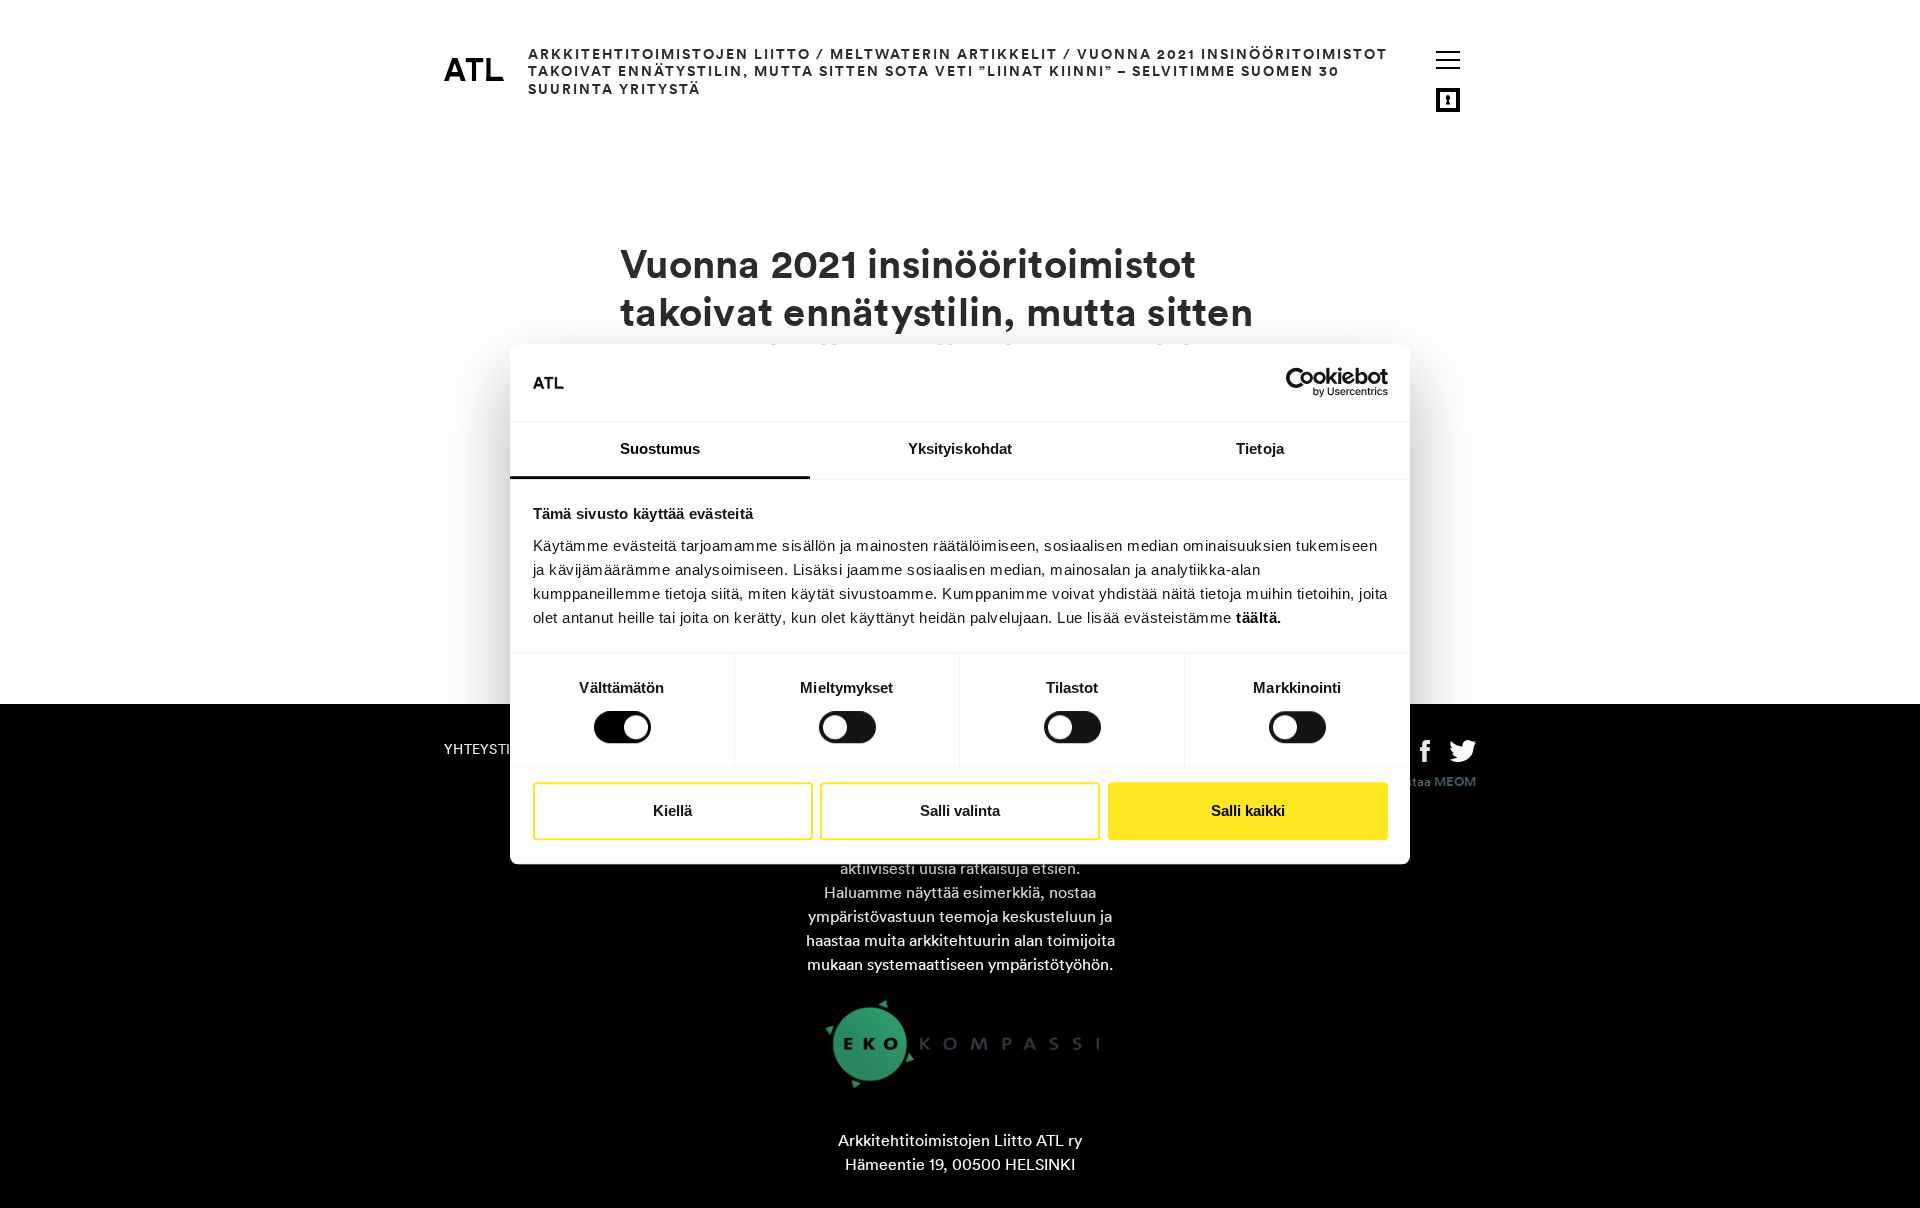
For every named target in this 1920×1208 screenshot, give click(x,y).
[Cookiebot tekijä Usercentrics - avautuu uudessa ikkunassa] (1300, 383)
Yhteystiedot (496, 749)
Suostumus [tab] (660, 448)
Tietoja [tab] (1260, 448)
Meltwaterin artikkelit (944, 54)
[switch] (847, 727)
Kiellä (672, 810)
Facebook (1425, 749)
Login (1448, 100)
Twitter (1463, 749)
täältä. (1259, 617)
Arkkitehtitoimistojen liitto (669, 54)
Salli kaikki (1248, 810)
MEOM (1455, 782)
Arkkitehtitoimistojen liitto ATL (474, 69)
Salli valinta (960, 810)
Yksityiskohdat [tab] (960, 448)
